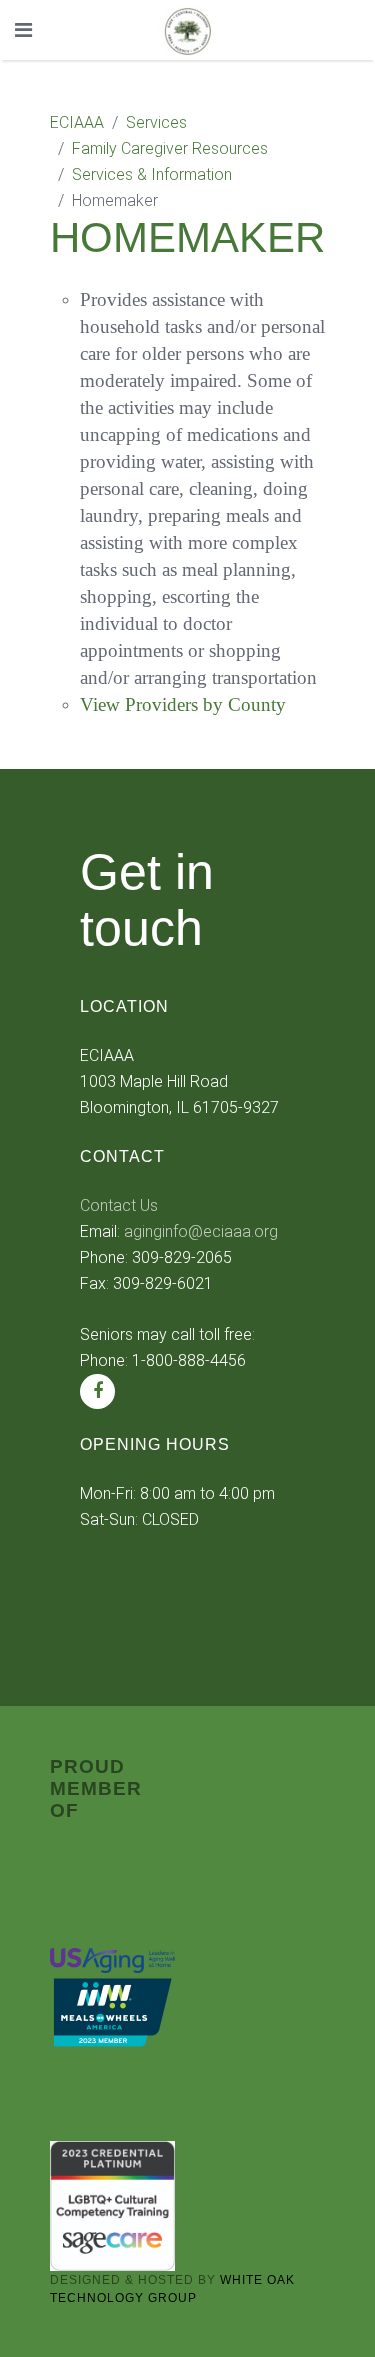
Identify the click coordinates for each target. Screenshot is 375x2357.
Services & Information (152, 174)
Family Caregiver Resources (170, 148)
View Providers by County (183, 704)
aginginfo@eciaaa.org (201, 1231)
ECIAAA (77, 122)
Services (156, 122)
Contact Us (119, 1205)
